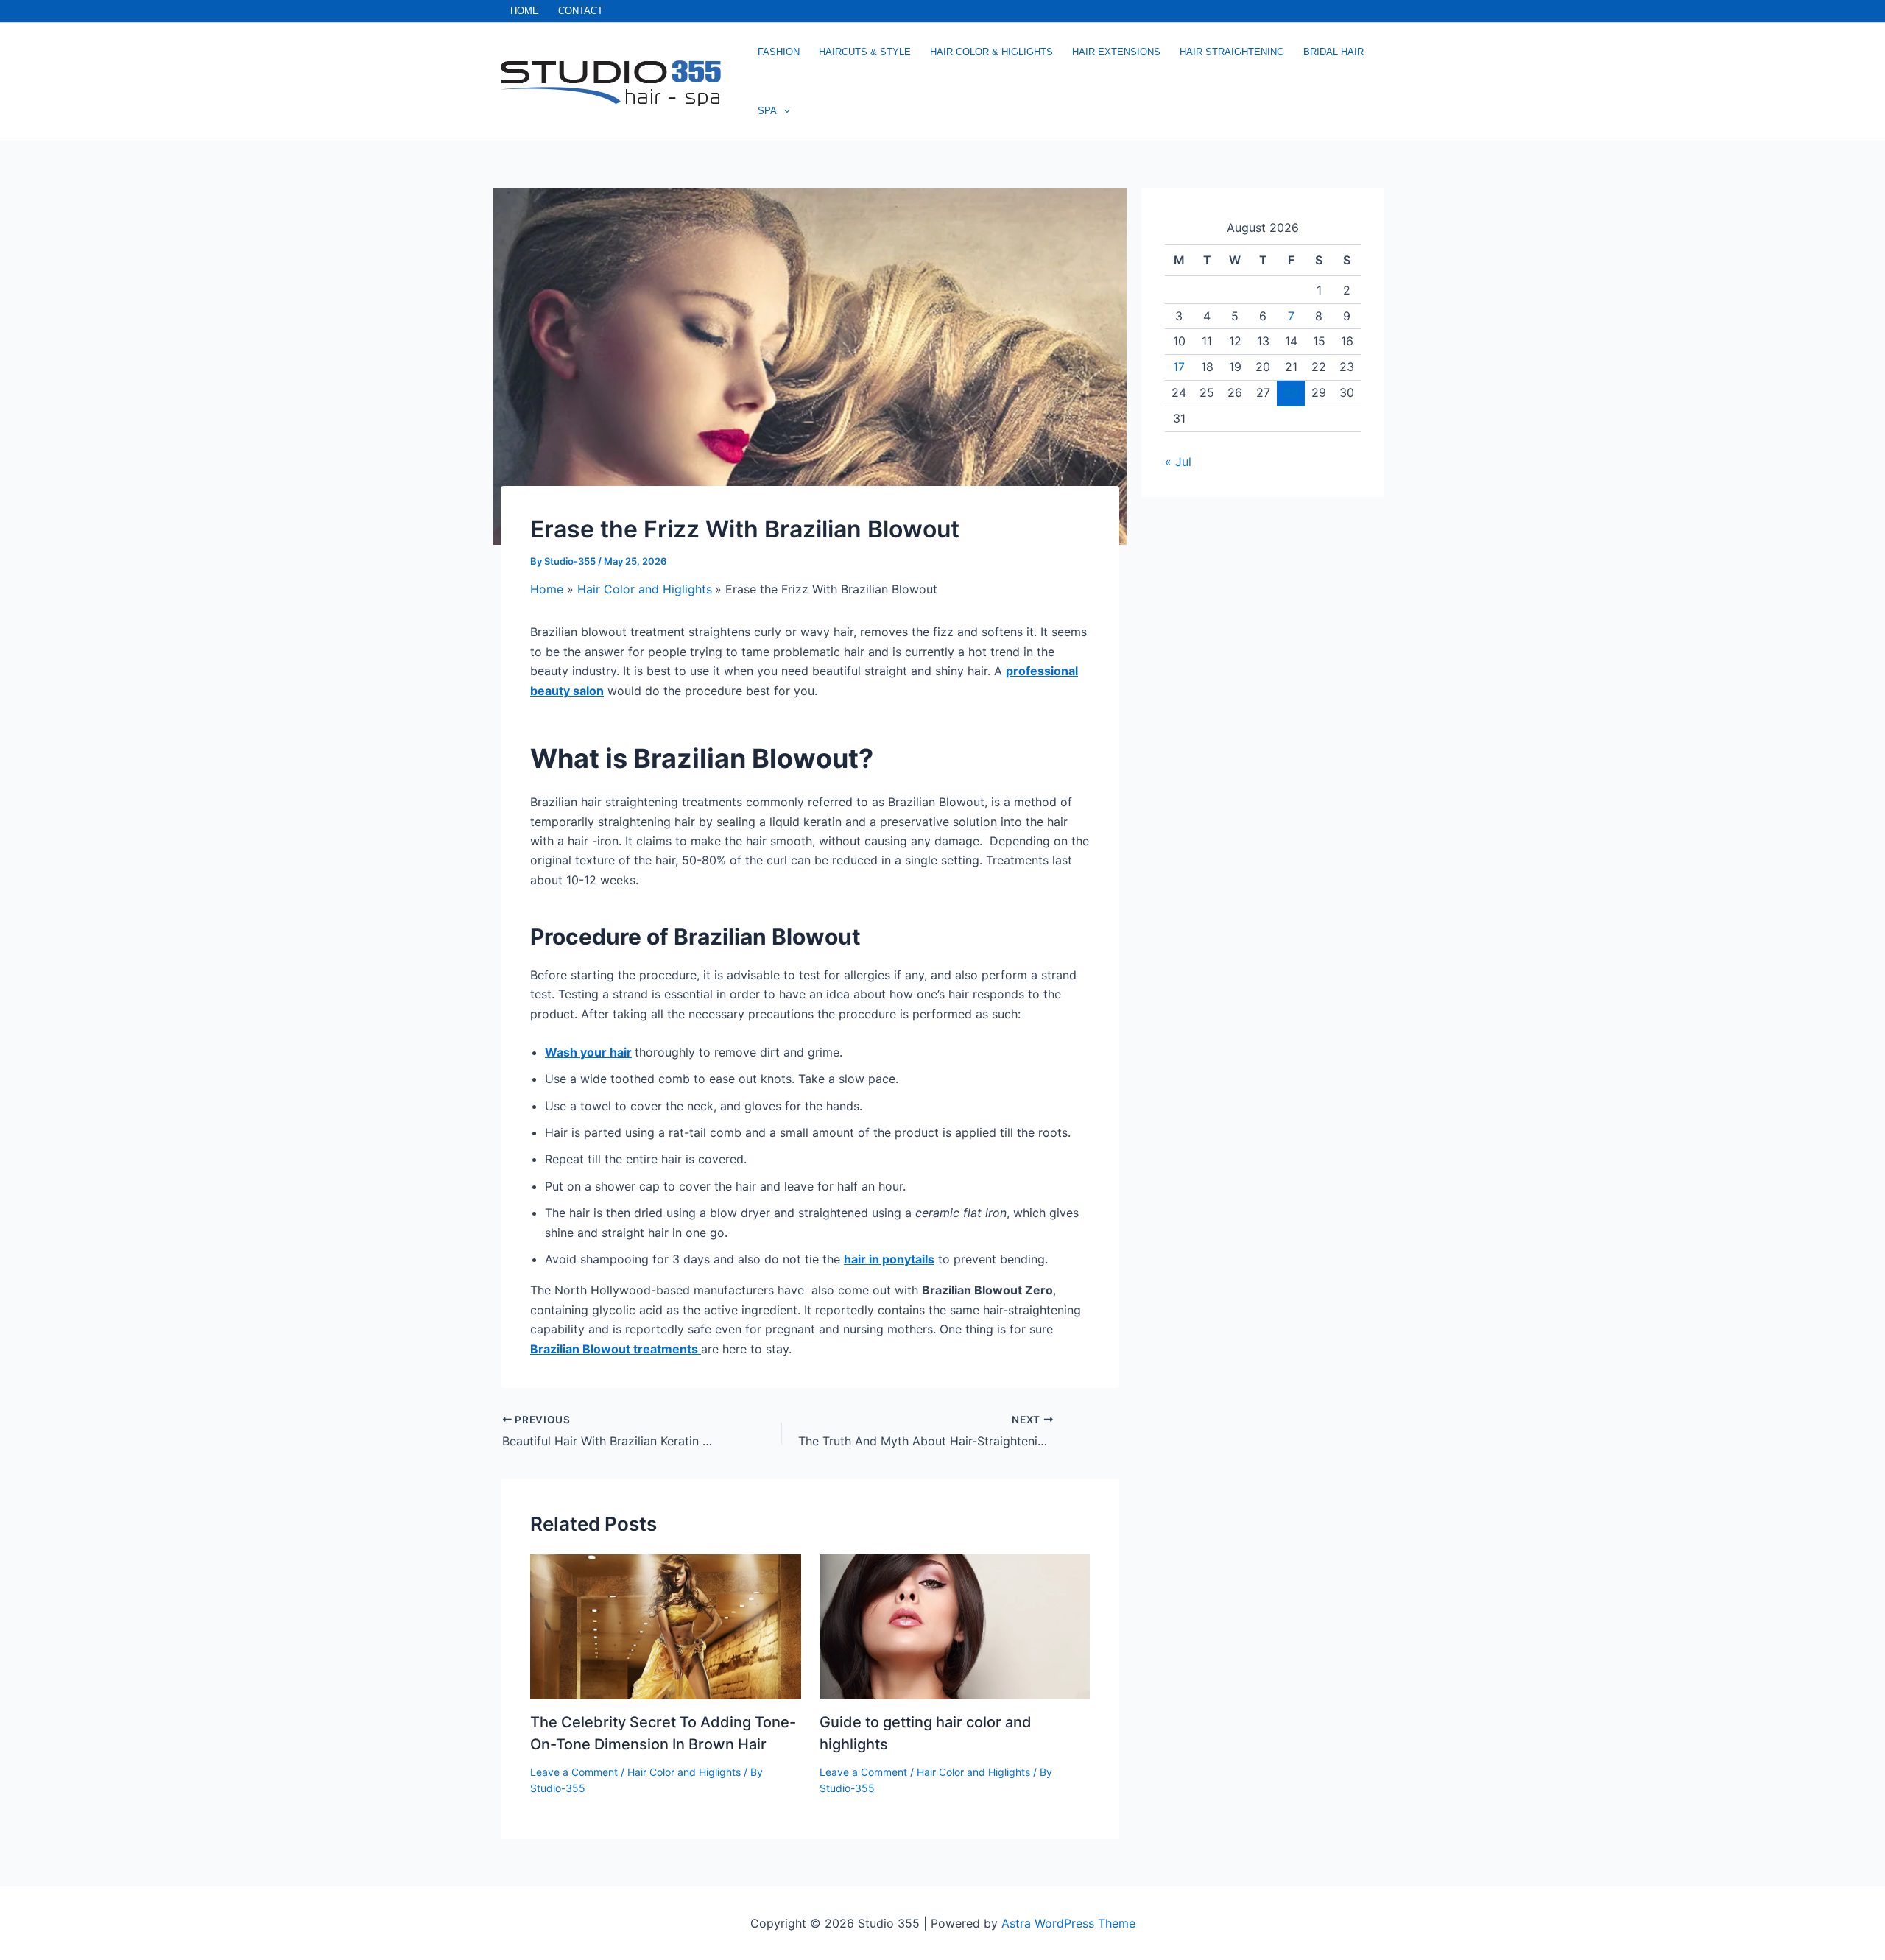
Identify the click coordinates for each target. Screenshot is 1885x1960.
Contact (581, 11)
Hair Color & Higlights (991, 52)
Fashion (779, 52)
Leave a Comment (574, 1772)
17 (1179, 367)
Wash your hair (588, 1052)
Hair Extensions (1116, 52)
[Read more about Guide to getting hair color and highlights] (955, 1626)
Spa (767, 111)
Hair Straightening (1232, 52)
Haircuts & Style (865, 52)
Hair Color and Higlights (684, 1772)
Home (525, 11)
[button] (783, 111)
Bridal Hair (1333, 52)
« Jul (1178, 462)
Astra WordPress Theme (1068, 1923)
